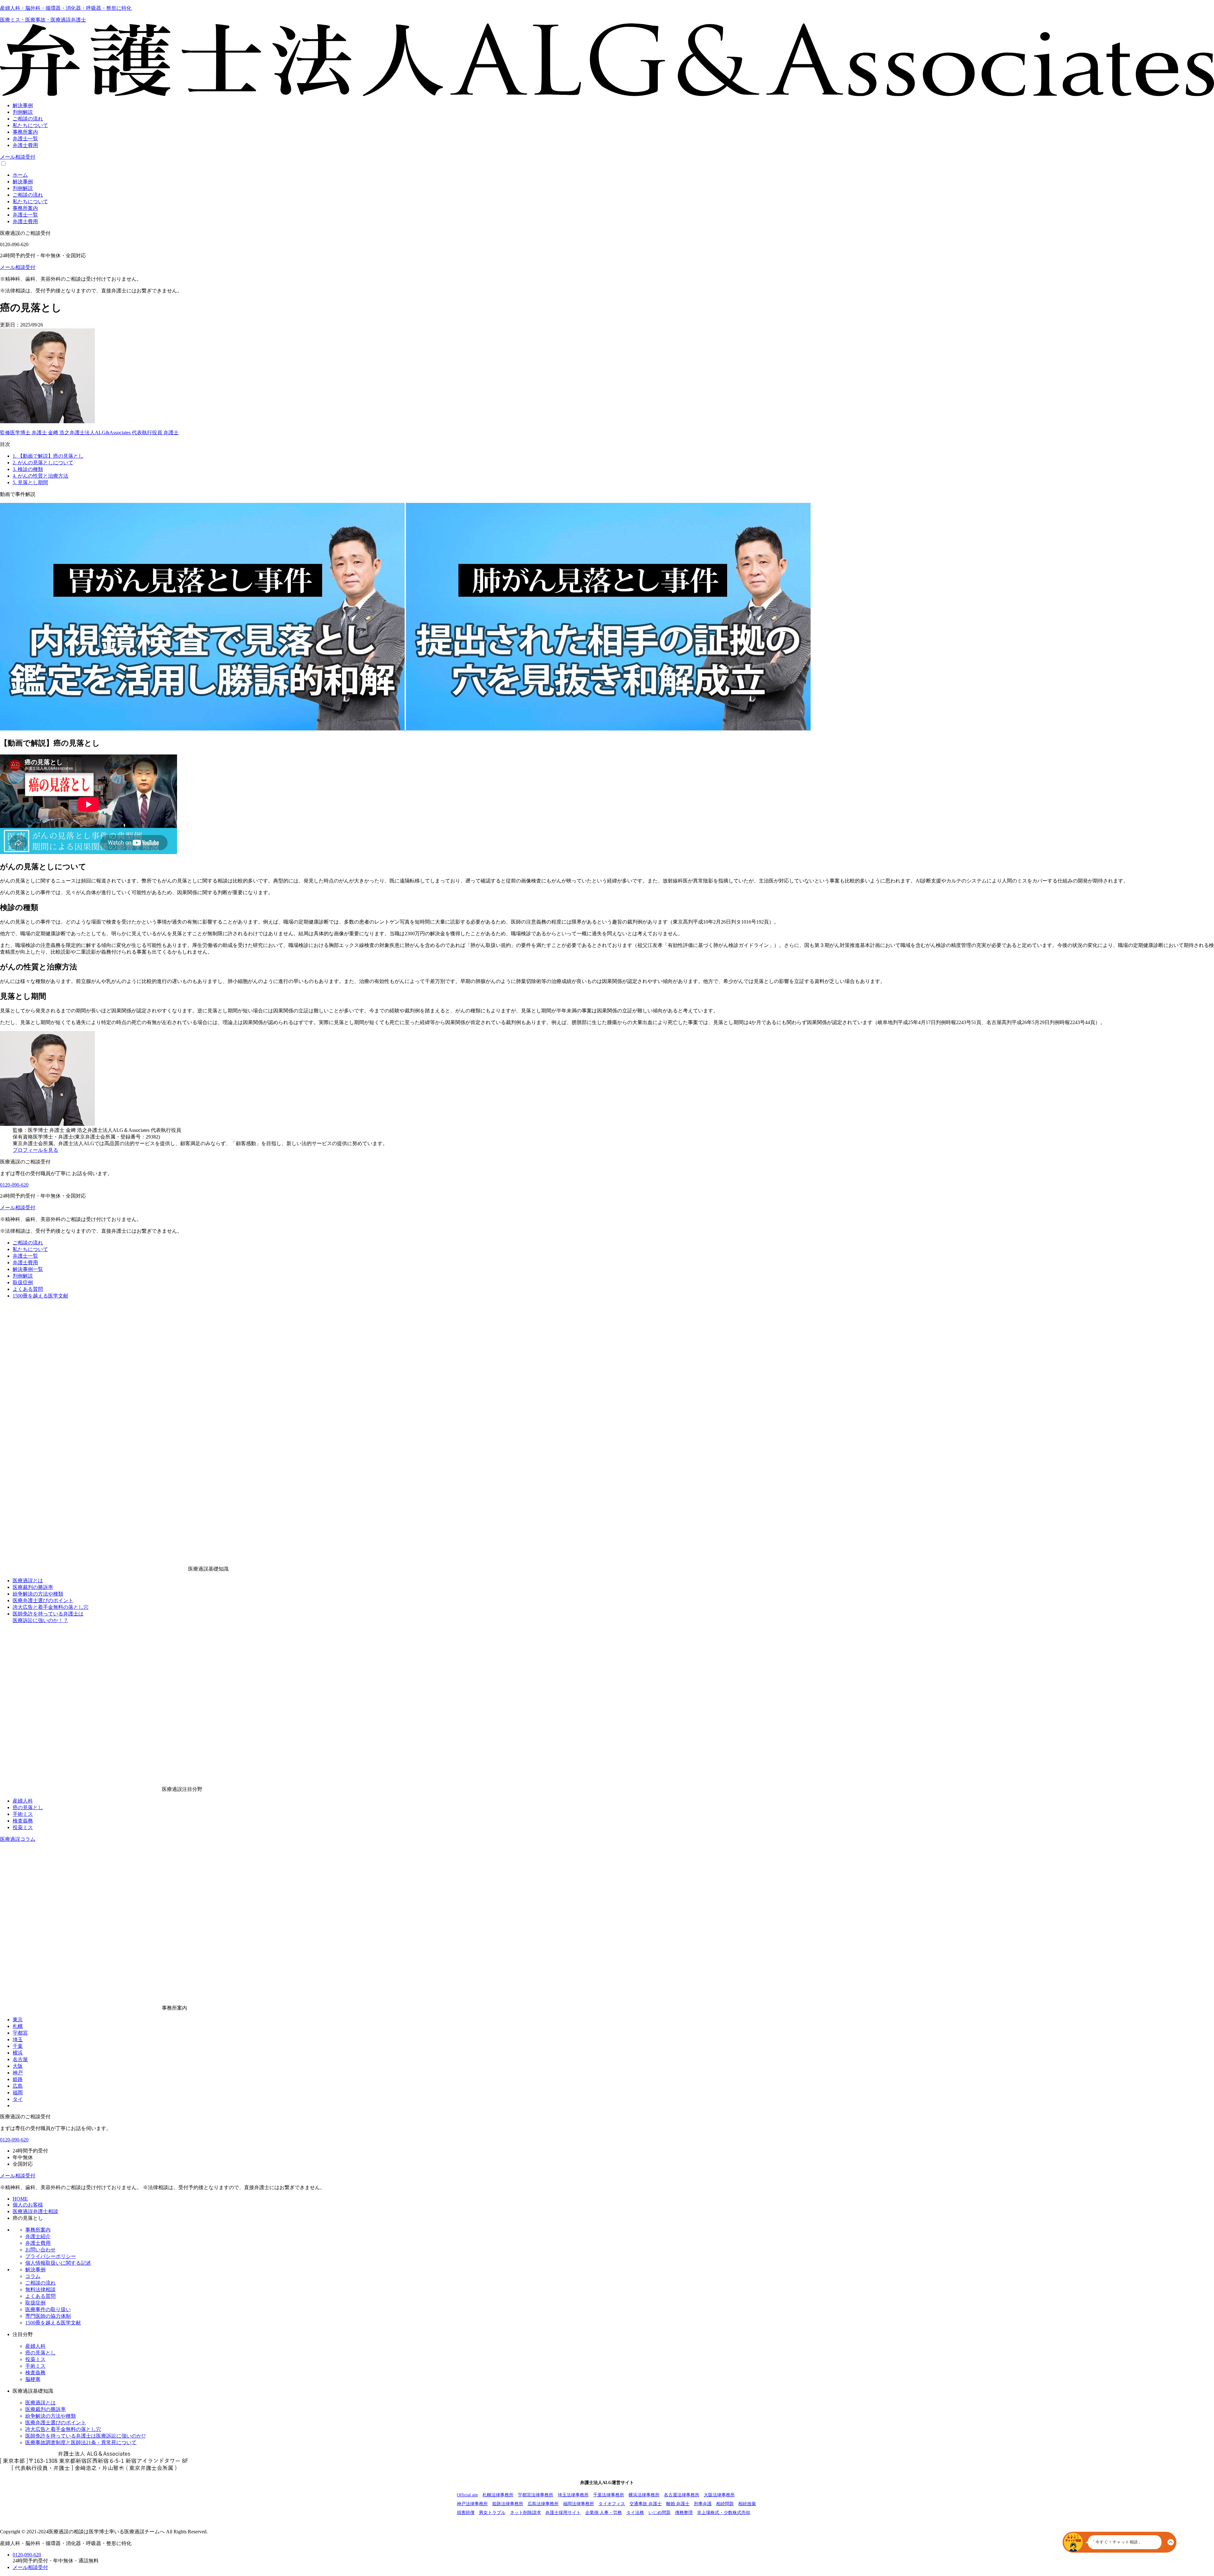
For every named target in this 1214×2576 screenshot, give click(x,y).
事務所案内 (38, 2230)
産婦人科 (23, 1801)
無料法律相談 (40, 2289)
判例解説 (23, 1276)
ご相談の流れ (28, 1243)
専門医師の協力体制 (48, 2316)
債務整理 (684, 2513)
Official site (467, 2495)
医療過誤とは (28, 1581)
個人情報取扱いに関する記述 (58, 2263)
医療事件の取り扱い (48, 2309)
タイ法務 (635, 2513)
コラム (33, 2276)
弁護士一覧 (25, 1256)
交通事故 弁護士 (646, 2504)
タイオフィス (612, 2504)
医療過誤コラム (18, 1839)
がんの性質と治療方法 (40, 476)
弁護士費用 (25, 1263)
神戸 (18, 2073)
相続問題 (725, 2504)
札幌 (18, 2026)
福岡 (18, 2093)
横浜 (18, 2053)
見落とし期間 (30, 482)
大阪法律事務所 (719, 2495)
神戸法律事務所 (472, 2504)
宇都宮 (20, 2033)
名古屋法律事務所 (682, 2495)
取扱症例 (23, 1282)
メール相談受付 (18, 157)
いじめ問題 (659, 2513)
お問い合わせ (40, 2250)
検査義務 (23, 1821)
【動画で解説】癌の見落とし (48, 456)
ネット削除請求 (525, 2513)
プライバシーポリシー (51, 2256)
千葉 (18, 2046)
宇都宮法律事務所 (536, 2495)
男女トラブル (492, 2513)
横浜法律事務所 (644, 2495)
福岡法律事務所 (579, 2504)
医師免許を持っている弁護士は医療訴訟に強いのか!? (85, 2436)
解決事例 (35, 2270)
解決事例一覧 (28, 1269)
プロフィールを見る (35, 1150)
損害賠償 (466, 2513)
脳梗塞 (33, 2379)
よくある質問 (28, 1289)
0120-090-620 (14, 1185)
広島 (18, 2086)
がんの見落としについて (43, 463)
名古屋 (20, 2059)
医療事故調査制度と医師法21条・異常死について (81, 2442)
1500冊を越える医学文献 (40, 1296)
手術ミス (23, 1814)
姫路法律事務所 (508, 2504)
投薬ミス (23, 1827)
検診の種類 (28, 469)
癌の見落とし (28, 1807)
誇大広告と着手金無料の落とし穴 (51, 1607)
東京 (18, 2020)
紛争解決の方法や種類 (38, 1594)
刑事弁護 (703, 2504)
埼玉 (18, 2039)
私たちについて (30, 1249)
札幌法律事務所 (498, 2495)
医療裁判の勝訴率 (33, 1587)
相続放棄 (747, 2504)
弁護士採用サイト (563, 2513)
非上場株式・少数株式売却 (724, 2513)
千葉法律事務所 (609, 2495)
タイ (18, 2099)
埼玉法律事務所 (573, 2495)
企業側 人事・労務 (604, 2513)
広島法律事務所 (543, 2504)
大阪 (18, 2066)
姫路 (18, 2079)
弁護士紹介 (38, 2236)
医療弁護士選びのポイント (43, 1600)
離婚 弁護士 (678, 2504)
